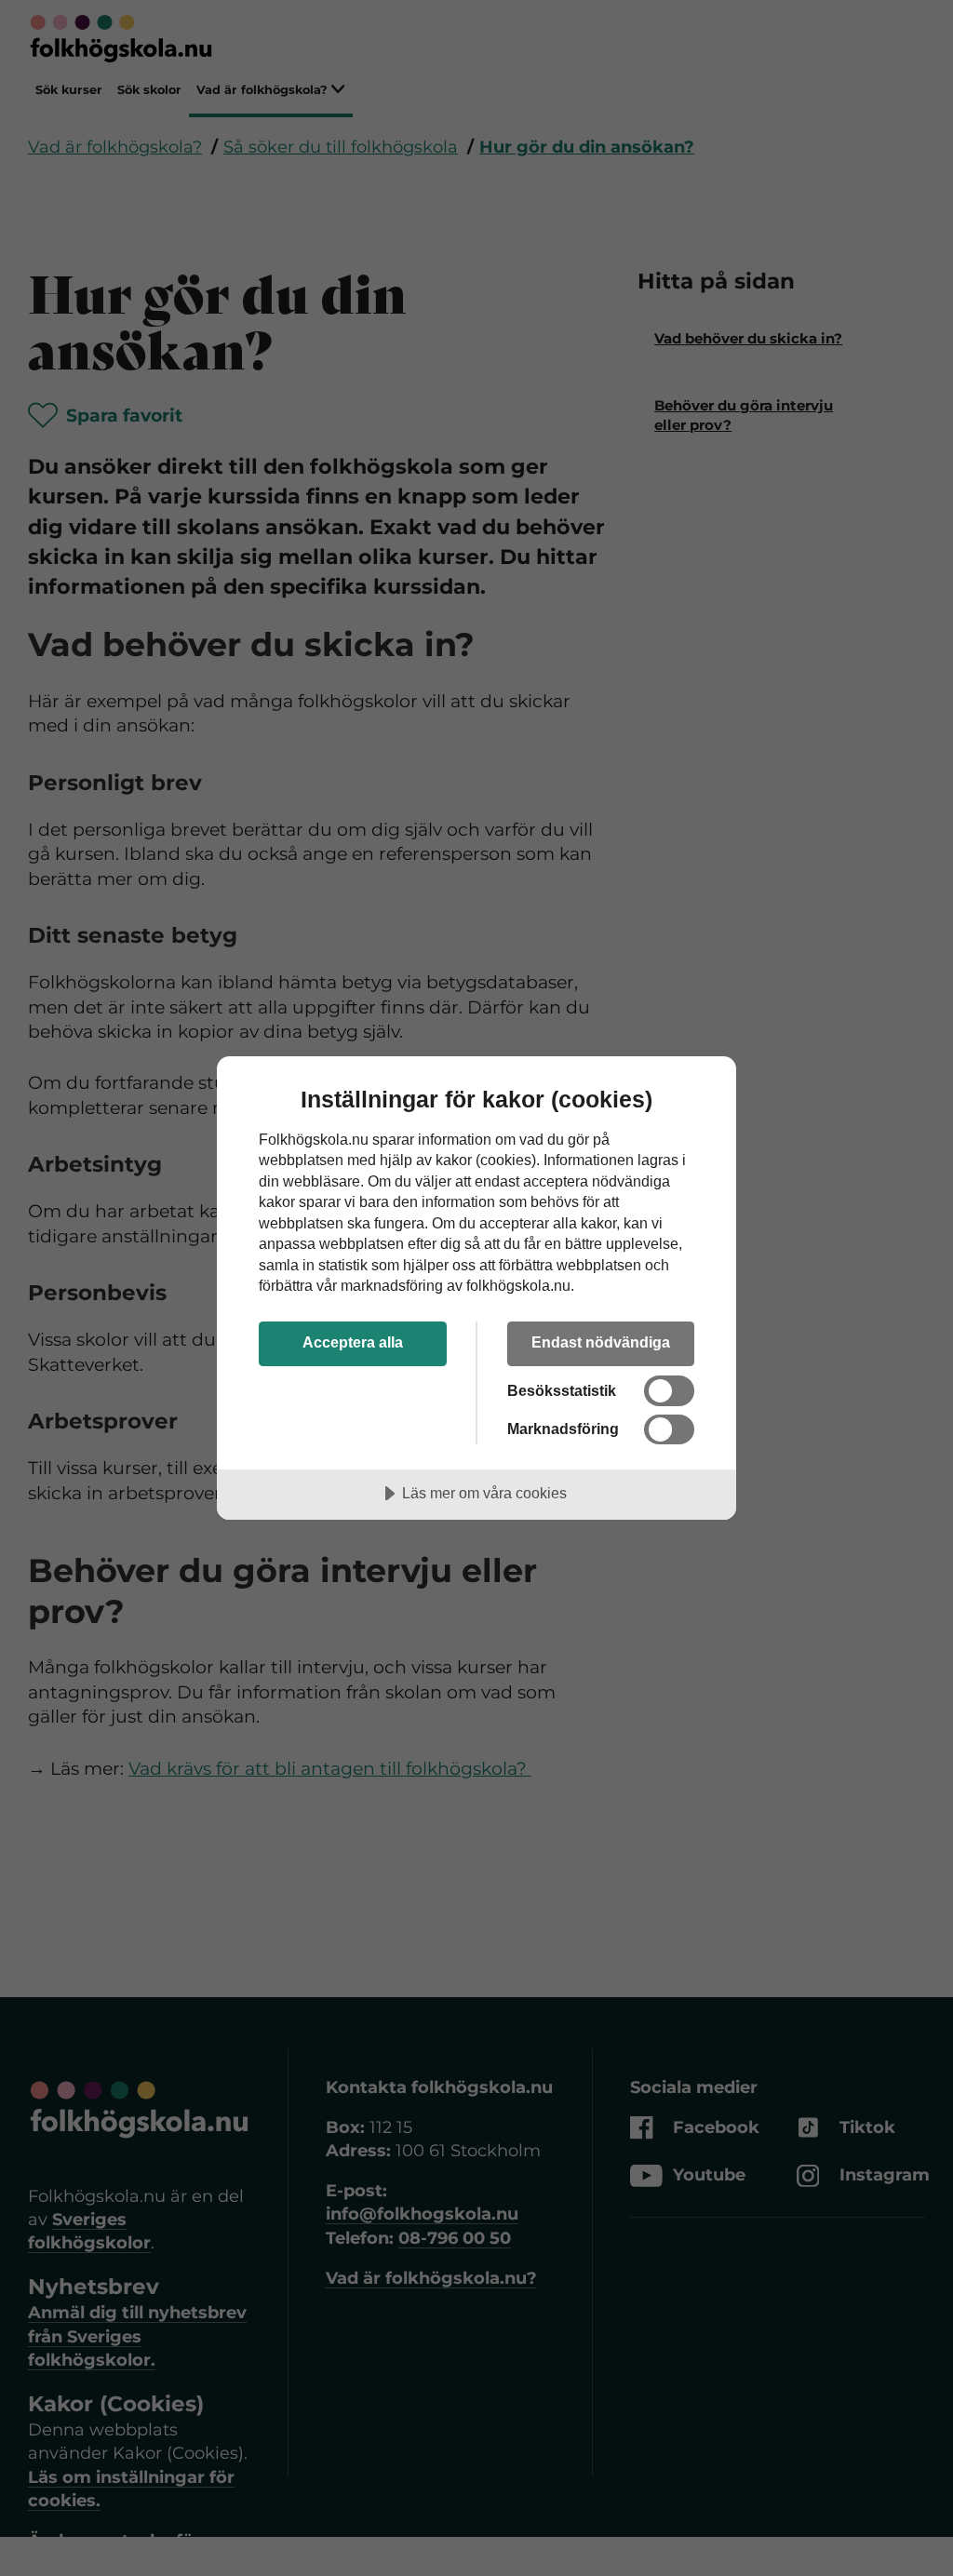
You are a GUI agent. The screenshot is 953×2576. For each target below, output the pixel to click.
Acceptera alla (353, 1342)
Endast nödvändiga (601, 1342)
